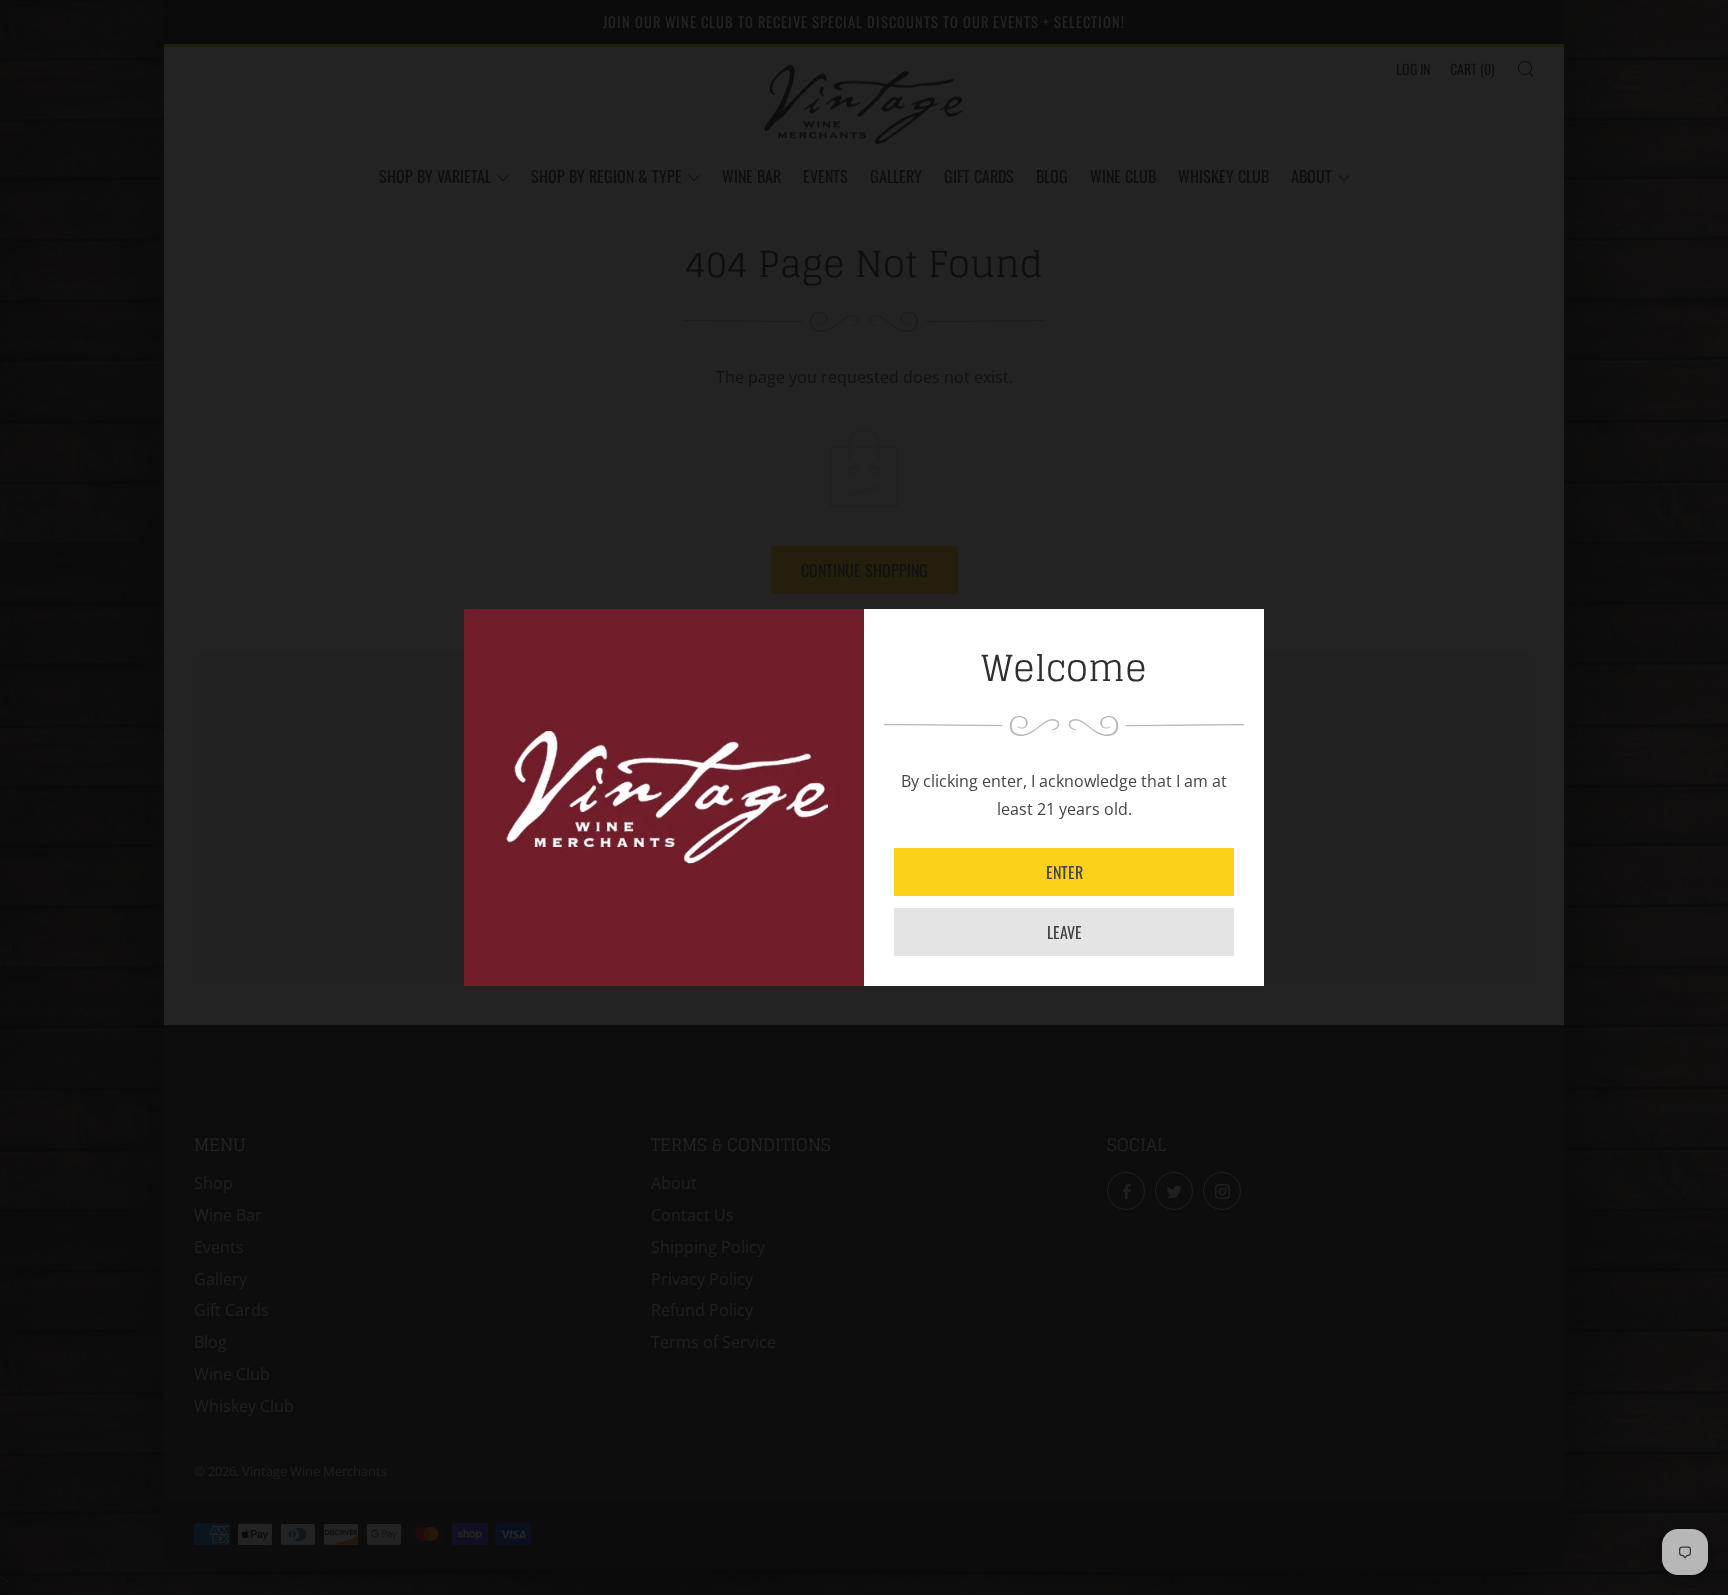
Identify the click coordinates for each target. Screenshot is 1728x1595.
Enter (1064, 872)
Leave (1064, 932)
